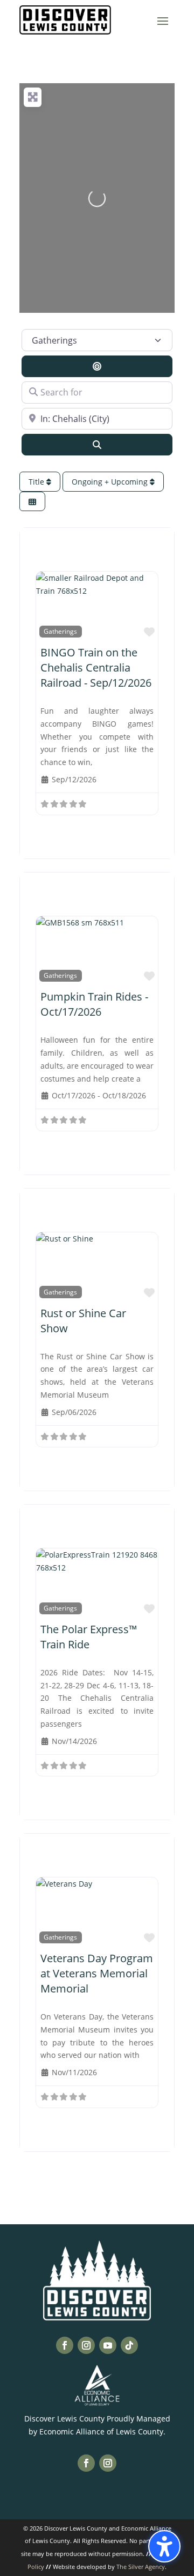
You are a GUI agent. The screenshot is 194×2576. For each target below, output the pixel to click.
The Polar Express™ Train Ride (89, 1637)
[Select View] (32, 502)
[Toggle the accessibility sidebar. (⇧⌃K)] (164, 2546)
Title (37, 482)
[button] (163, 21)
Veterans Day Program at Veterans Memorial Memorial (97, 1973)
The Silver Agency (141, 2567)
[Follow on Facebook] (65, 2345)
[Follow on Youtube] (108, 2345)
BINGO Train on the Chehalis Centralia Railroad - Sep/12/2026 (96, 668)
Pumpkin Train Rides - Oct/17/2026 (94, 1004)
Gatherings (60, 631)
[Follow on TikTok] (129, 2345)
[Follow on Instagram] (86, 2345)
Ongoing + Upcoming (111, 482)
